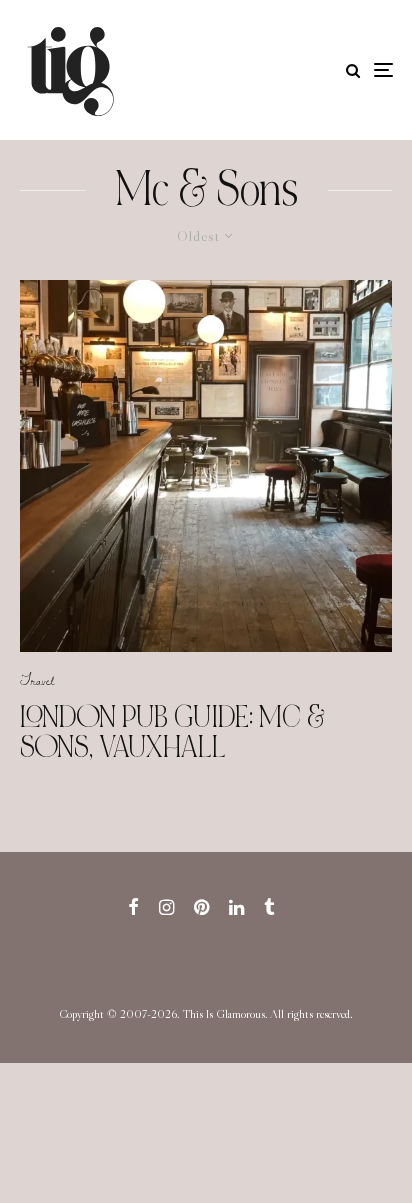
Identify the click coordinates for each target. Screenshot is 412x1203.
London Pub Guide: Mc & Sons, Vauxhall (172, 732)
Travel (37, 680)
